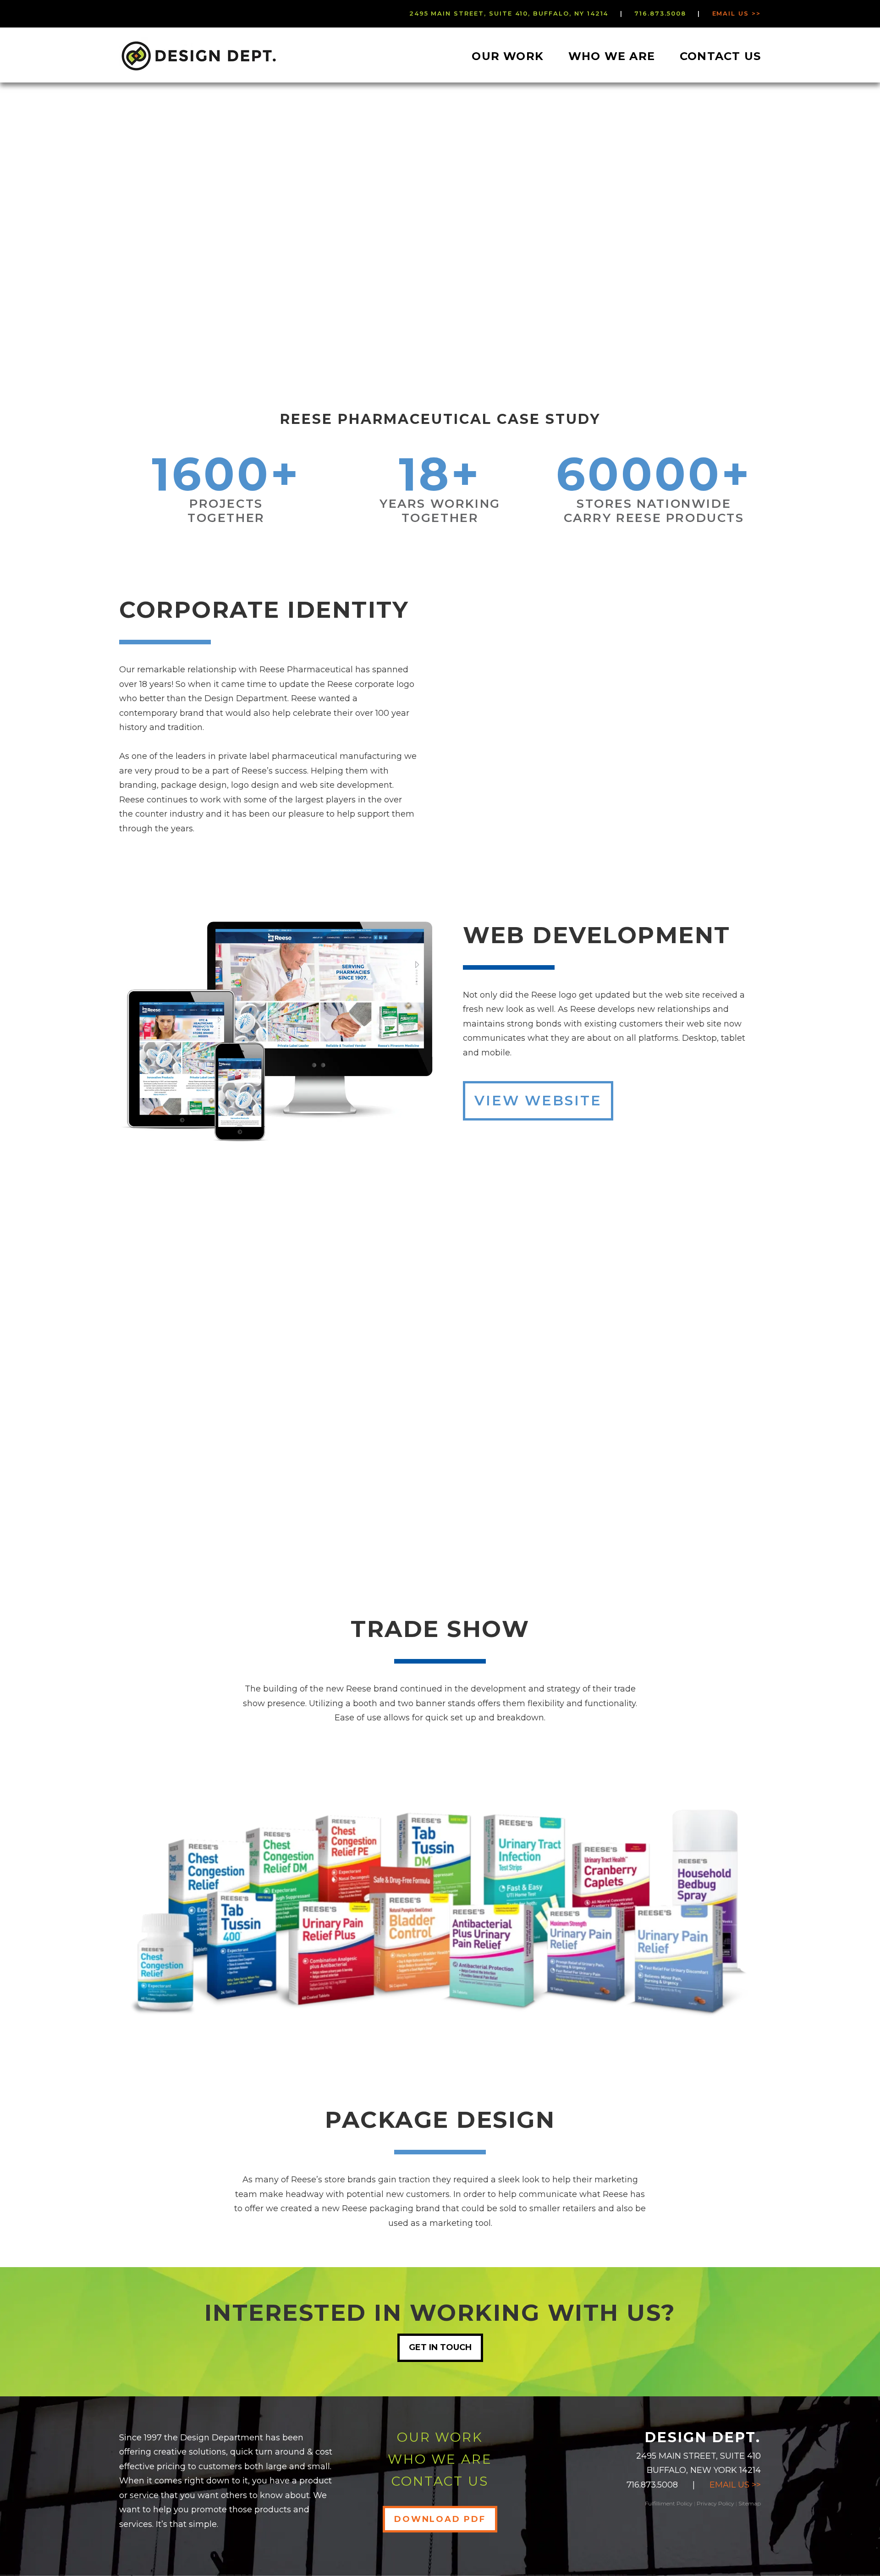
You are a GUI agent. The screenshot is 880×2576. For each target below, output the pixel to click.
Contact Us (720, 56)
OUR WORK (440, 2437)
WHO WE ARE (440, 2459)
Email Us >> (737, 13)
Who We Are (612, 56)
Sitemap (750, 2503)
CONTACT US (440, 2481)
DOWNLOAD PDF (440, 2519)
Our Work (508, 56)
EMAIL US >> (735, 2485)
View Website (538, 1101)
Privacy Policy (715, 2503)
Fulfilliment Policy (669, 2503)
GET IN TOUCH (440, 2347)
